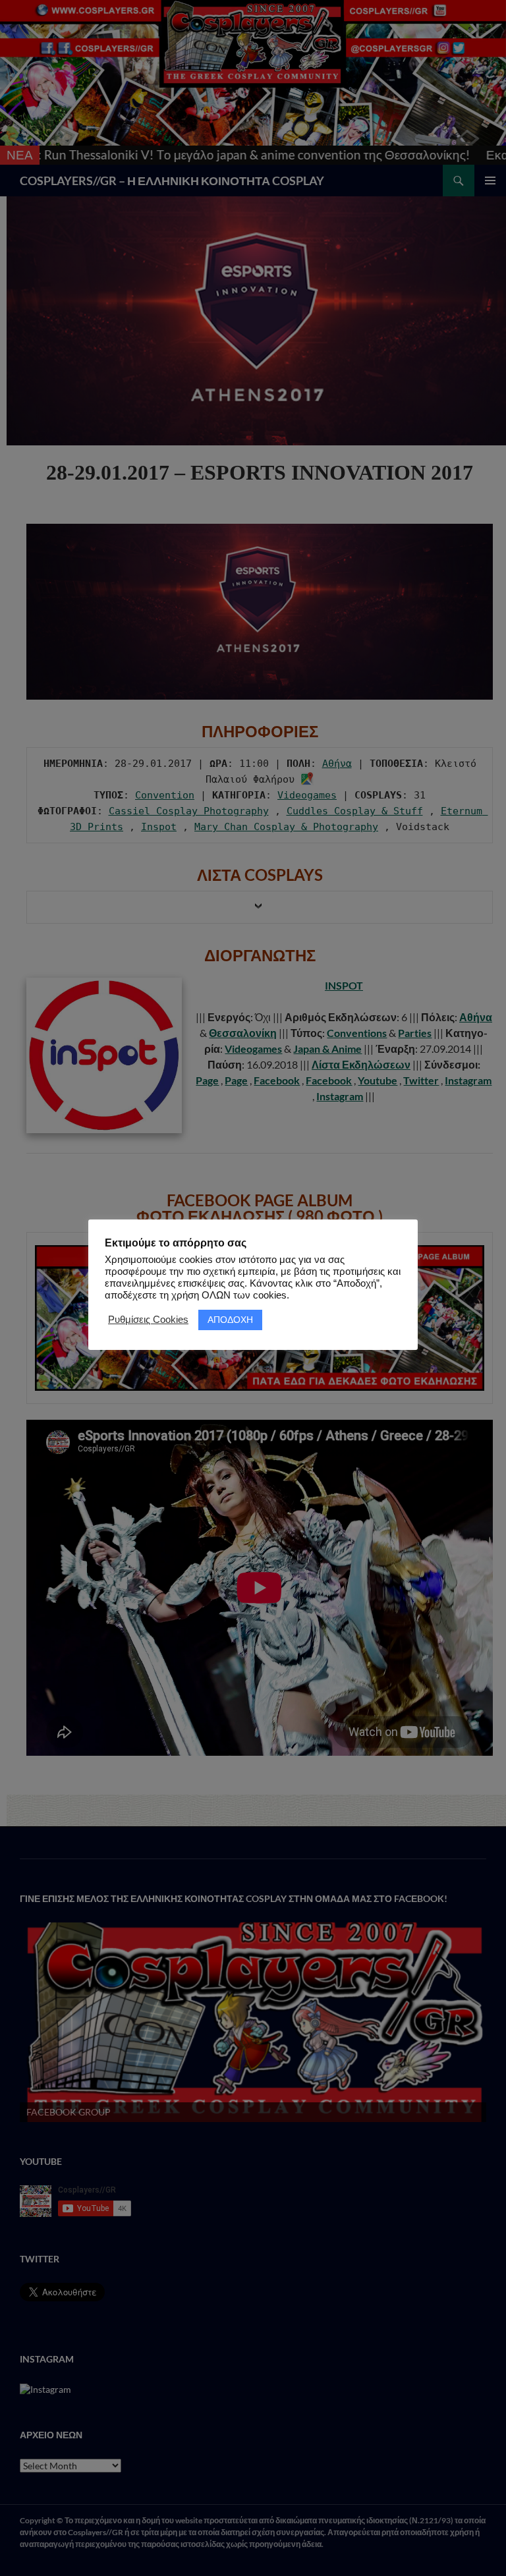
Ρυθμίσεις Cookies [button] (148, 1320)
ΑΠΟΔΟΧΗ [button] (230, 1320)
